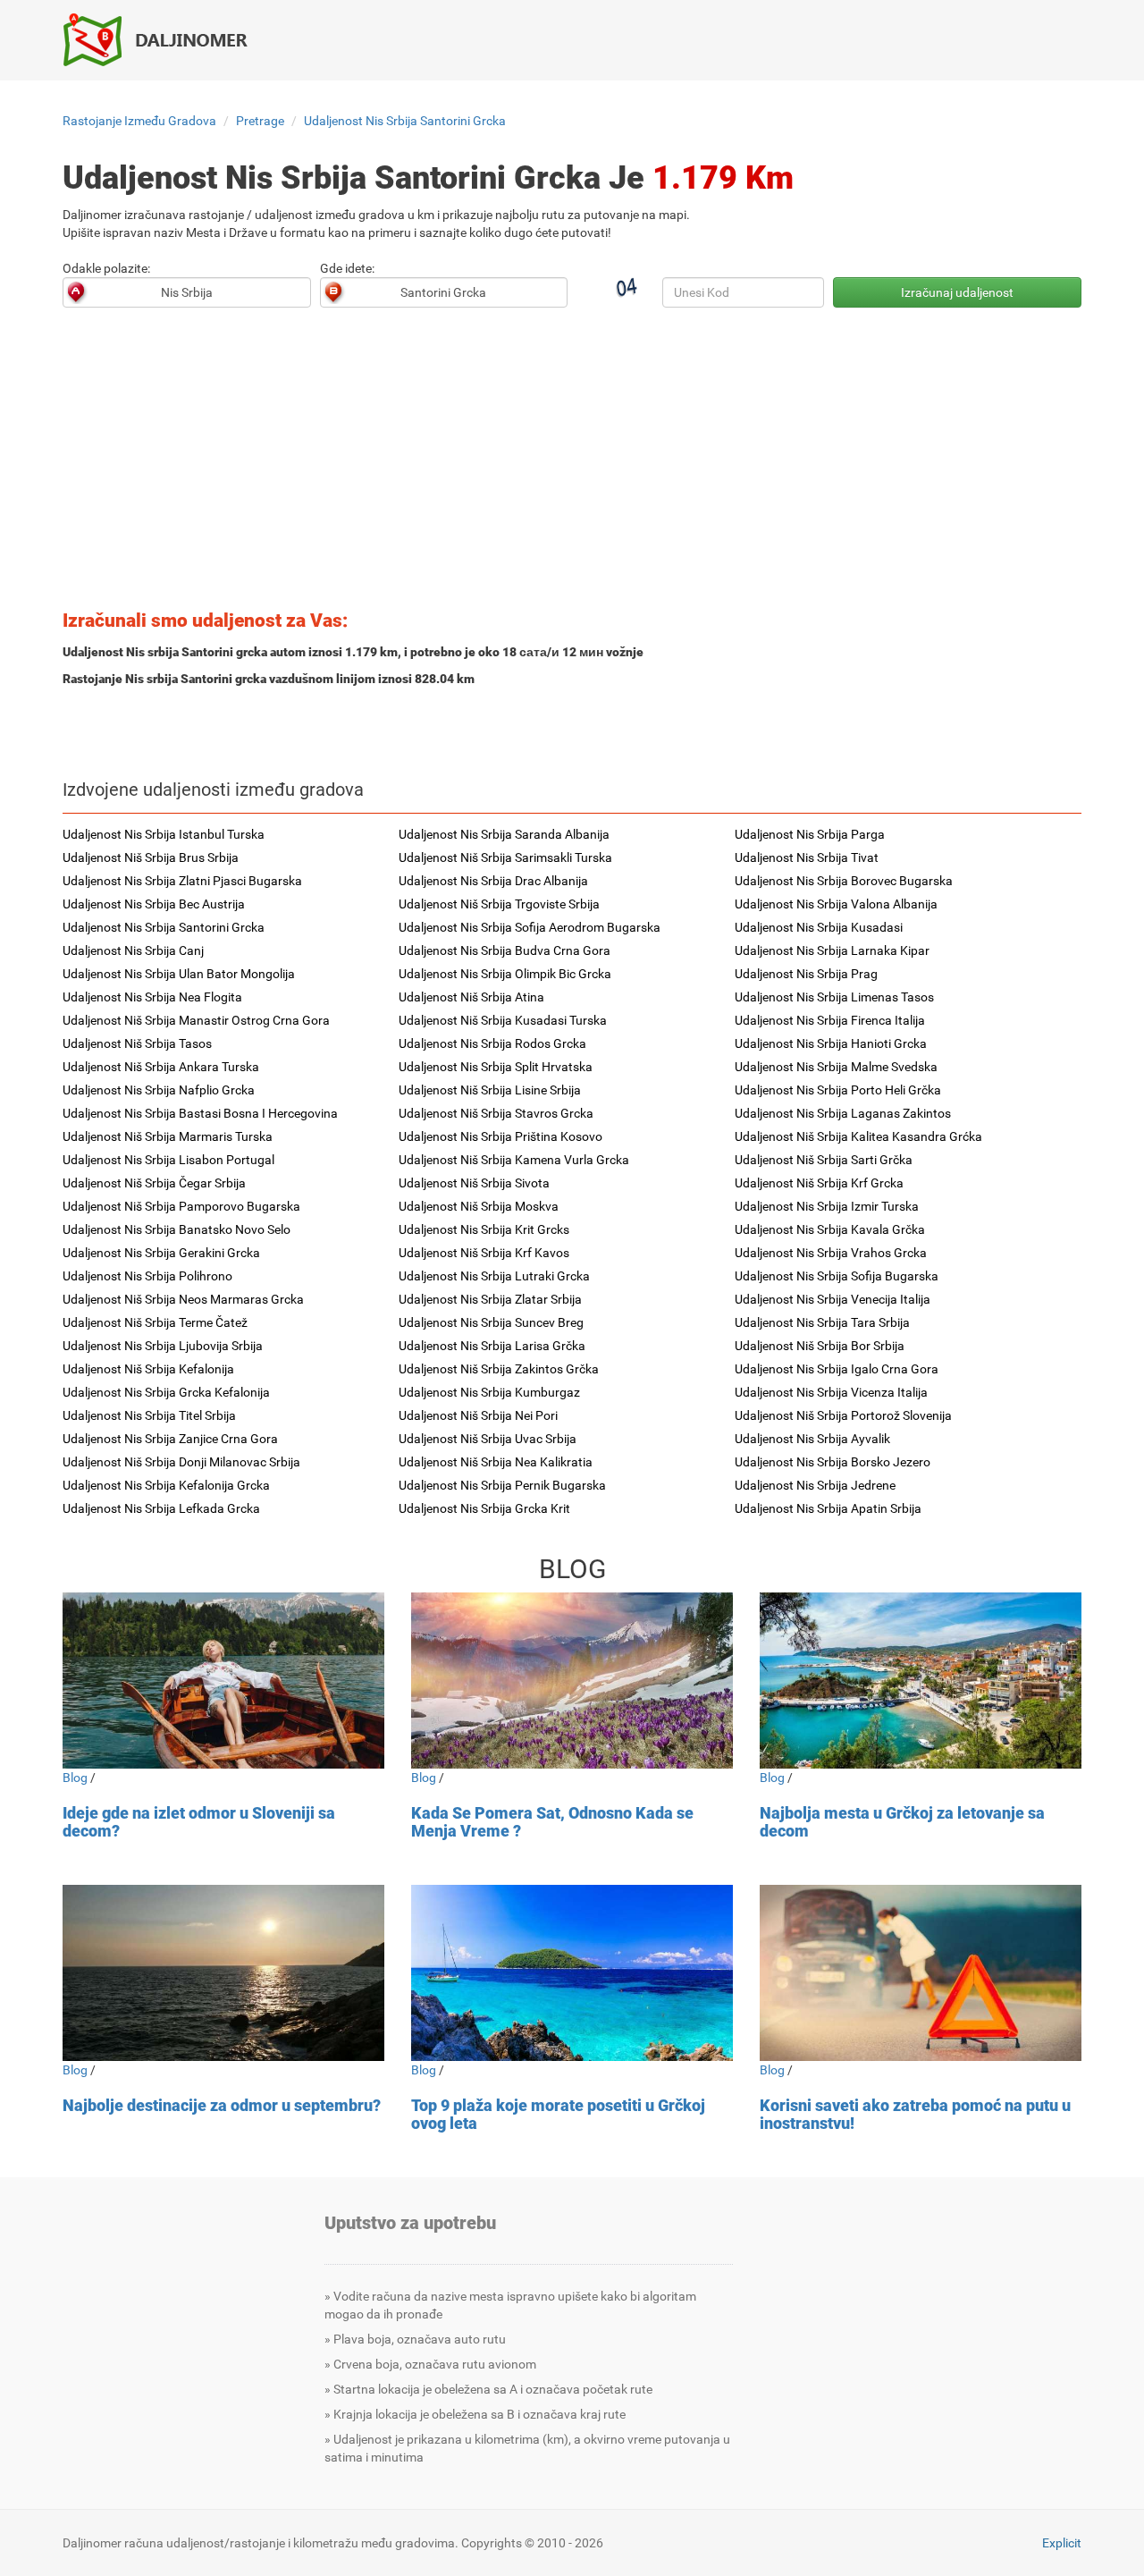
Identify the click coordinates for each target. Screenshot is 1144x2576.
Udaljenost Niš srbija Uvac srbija (488, 1439)
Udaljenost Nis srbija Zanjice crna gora (170, 1439)
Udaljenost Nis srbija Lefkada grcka (161, 1508)
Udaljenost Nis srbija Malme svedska (836, 1067)
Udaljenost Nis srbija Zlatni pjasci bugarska (182, 881)
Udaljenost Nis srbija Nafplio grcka (159, 1090)
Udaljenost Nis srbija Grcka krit (484, 1508)
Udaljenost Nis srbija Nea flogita (152, 997)
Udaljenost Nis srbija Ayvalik (812, 1439)
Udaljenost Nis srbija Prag (806, 974)
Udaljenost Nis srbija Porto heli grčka (838, 1090)
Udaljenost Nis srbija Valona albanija (836, 904)
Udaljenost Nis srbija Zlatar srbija (490, 1299)
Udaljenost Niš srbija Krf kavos (484, 1253)
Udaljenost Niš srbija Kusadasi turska (503, 1020)
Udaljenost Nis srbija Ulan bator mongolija (179, 974)
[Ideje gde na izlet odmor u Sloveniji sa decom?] (223, 1681)
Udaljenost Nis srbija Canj (133, 950)
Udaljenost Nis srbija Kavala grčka (830, 1229)
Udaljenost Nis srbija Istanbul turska (164, 834)
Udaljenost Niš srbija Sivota (474, 1183)
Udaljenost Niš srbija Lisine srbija (490, 1090)
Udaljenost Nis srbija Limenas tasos (834, 997)
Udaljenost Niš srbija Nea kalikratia (496, 1462)
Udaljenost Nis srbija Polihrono (147, 1276)
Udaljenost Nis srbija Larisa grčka (492, 1346)
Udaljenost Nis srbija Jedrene (815, 1485)
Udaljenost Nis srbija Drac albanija (493, 881)
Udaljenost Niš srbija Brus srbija (151, 857)
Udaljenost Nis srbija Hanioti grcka (831, 1043)
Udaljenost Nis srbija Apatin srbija (828, 1508)
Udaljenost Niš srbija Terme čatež (155, 1322)
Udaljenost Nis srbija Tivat (807, 857)
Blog (75, 1778)
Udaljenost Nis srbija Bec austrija (154, 904)
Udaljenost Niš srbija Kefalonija (148, 1369)
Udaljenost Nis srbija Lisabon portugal (168, 1160)
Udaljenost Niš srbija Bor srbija (820, 1346)
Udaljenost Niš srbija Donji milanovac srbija (181, 1462)
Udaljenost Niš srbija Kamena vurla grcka (514, 1160)
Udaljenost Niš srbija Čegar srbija (154, 1183)
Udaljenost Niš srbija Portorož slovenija (843, 1415)
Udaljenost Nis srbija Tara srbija (822, 1322)
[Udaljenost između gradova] (165, 39)
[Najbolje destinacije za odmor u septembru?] (223, 1973)
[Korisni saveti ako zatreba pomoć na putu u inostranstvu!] (921, 1973)
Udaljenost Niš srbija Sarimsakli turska (505, 857)
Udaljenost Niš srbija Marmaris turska (168, 1136)
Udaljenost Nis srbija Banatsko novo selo (177, 1229)
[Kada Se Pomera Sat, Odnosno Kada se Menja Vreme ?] (572, 1681)
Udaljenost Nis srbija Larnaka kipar (832, 950)
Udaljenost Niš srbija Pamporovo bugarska (181, 1206)
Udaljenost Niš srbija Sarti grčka (824, 1160)
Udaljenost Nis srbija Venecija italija (833, 1299)
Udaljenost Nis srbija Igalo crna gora (837, 1369)
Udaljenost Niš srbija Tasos (137, 1043)
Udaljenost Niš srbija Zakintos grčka (499, 1369)
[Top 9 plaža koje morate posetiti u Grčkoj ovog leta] (572, 1973)
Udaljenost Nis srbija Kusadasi (819, 927)
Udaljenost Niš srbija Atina (471, 997)
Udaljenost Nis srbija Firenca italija (830, 1020)
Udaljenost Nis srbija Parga (810, 834)
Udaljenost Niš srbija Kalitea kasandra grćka (858, 1136)
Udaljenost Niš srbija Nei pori (478, 1415)
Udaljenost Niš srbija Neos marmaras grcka (183, 1299)
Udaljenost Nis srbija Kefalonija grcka (166, 1485)
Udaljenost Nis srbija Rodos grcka (492, 1043)
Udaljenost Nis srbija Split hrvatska (496, 1067)
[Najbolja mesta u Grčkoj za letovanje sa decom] (921, 1681)
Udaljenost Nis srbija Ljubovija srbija (163, 1346)
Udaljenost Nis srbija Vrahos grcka (831, 1253)
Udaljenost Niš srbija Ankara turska (161, 1067)
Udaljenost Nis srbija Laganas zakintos (843, 1113)
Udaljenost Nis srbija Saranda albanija (504, 834)
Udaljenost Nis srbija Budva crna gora (505, 950)
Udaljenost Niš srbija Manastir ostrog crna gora (196, 1020)
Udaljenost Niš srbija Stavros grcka (496, 1113)
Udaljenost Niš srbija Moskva (479, 1206)
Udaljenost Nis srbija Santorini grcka (405, 121)
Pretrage (260, 121)
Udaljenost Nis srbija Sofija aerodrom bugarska (530, 927)
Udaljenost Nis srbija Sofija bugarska (837, 1276)
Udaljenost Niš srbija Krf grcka (819, 1183)
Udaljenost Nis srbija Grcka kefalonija (166, 1392)
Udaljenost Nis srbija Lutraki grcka (494, 1276)
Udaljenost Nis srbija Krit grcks (484, 1229)
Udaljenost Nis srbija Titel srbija (149, 1415)
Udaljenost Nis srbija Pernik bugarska (502, 1485)
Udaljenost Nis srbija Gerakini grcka (161, 1253)
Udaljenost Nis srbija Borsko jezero (833, 1462)
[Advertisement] (572, 464)
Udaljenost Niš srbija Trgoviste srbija (499, 904)
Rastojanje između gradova (139, 121)
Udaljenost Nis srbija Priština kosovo (500, 1136)
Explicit (1062, 2543)
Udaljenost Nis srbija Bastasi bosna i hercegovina (200, 1113)
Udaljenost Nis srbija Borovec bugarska (844, 881)
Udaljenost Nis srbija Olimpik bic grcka (505, 974)
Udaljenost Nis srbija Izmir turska (827, 1206)
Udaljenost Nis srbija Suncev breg (491, 1322)
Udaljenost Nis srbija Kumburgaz (489, 1392)
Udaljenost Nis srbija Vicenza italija (831, 1392)
